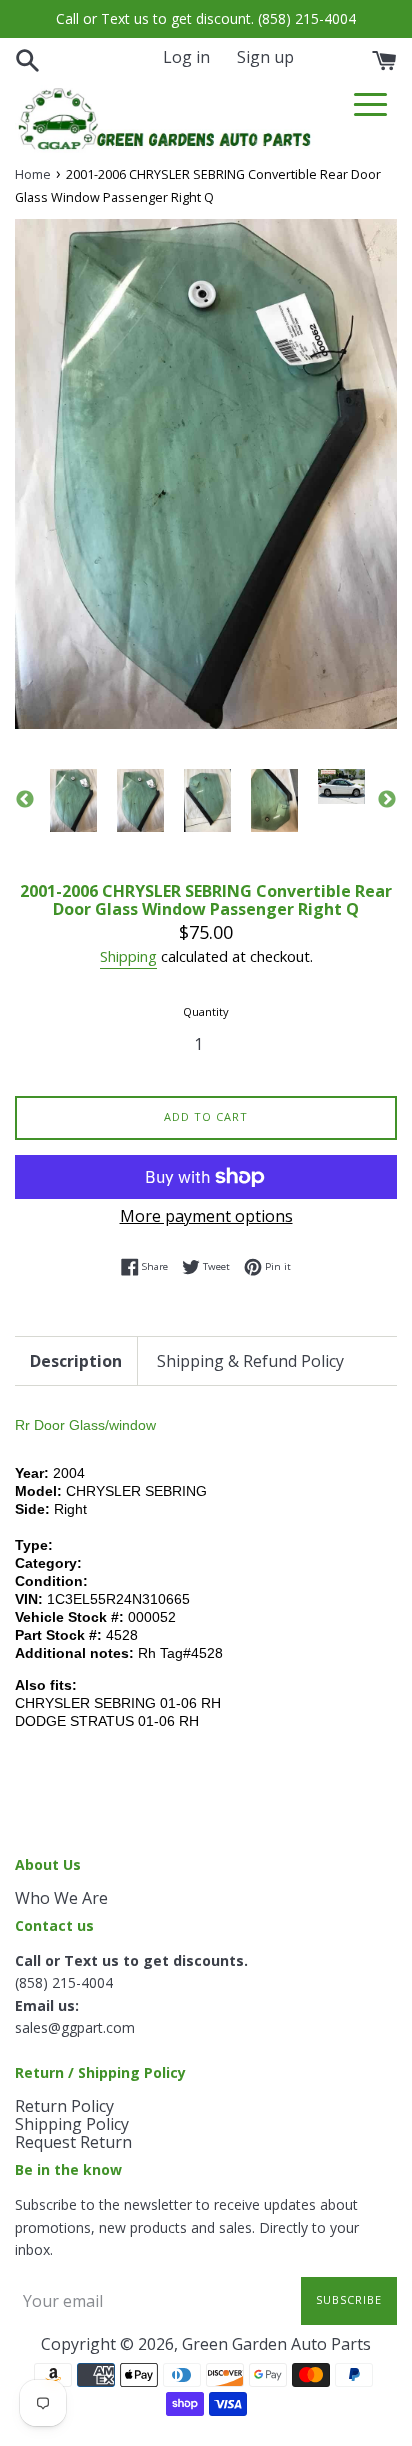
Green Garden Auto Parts (276, 2344)
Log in (186, 57)
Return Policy (64, 2106)
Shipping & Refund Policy (250, 1361)
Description (76, 1361)
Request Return (73, 2142)
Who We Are (61, 1898)
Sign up (265, 57)
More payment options (206, 1216)
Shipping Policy (72, 2124)
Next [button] (387, 800)
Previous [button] (25, 800)
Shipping (128, 956)
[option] (73, 800)
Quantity (206, 1011)
